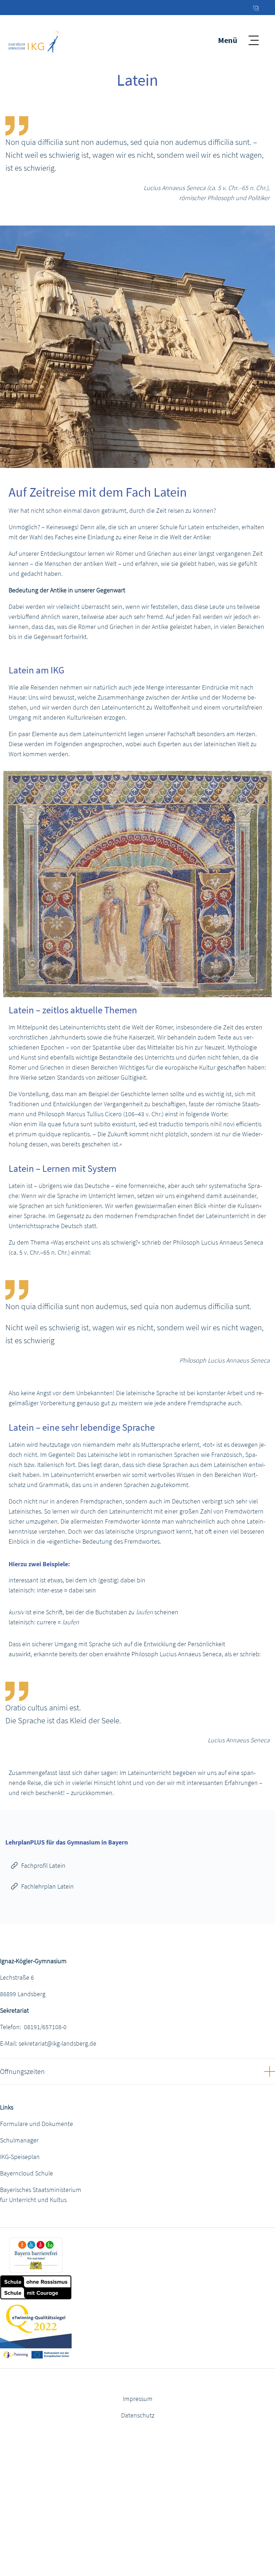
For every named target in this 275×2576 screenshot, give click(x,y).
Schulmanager (19, 2140)
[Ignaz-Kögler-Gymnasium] (35, 40)
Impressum (138, 2399)
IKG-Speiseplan (20, 2157)
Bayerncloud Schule (26, 2173)
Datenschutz (138, 2415)
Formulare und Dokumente (37, 2124)
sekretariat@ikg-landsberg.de (57, 2043)
